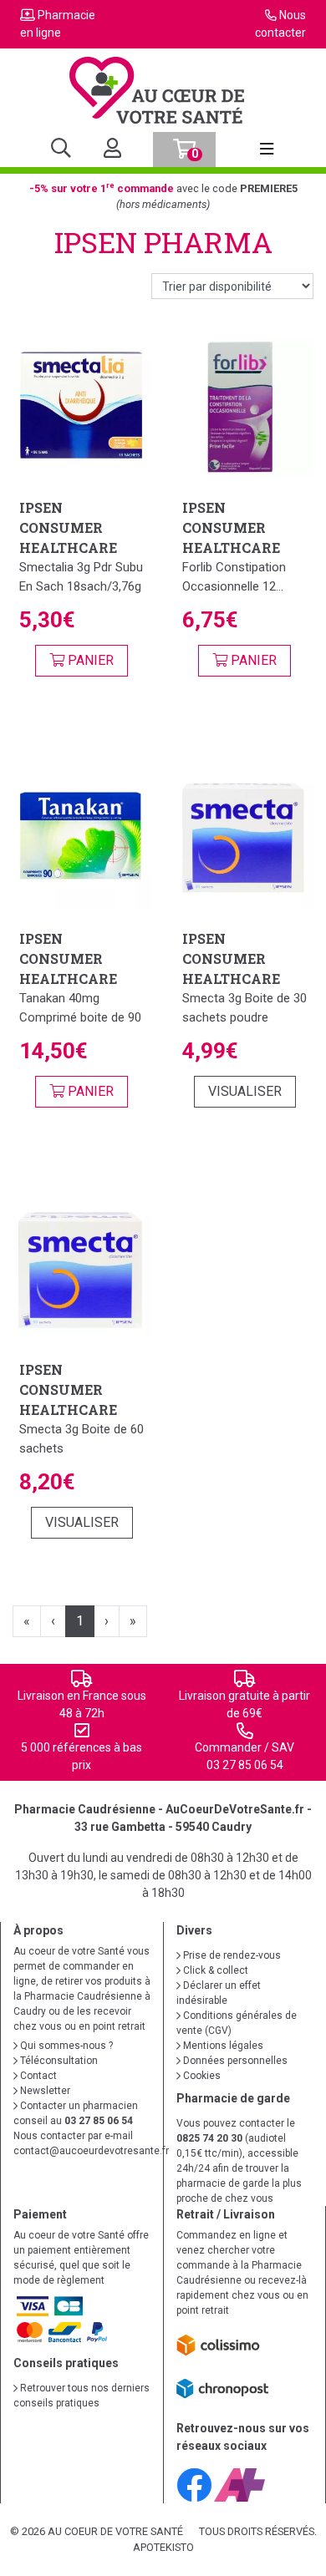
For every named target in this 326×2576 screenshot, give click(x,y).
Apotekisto (163, 2547)
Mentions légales (222, 2046)
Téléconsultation (58, 2061)
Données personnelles (234, 2061)
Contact (37, 2076)
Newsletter (44, 2091)
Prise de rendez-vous (231, 1955)
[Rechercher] (61, 150)
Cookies (201, 2076)
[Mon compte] (106, 150)
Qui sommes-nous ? (65, 2046)
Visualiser (245, 1091)
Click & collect (214, 1970)
